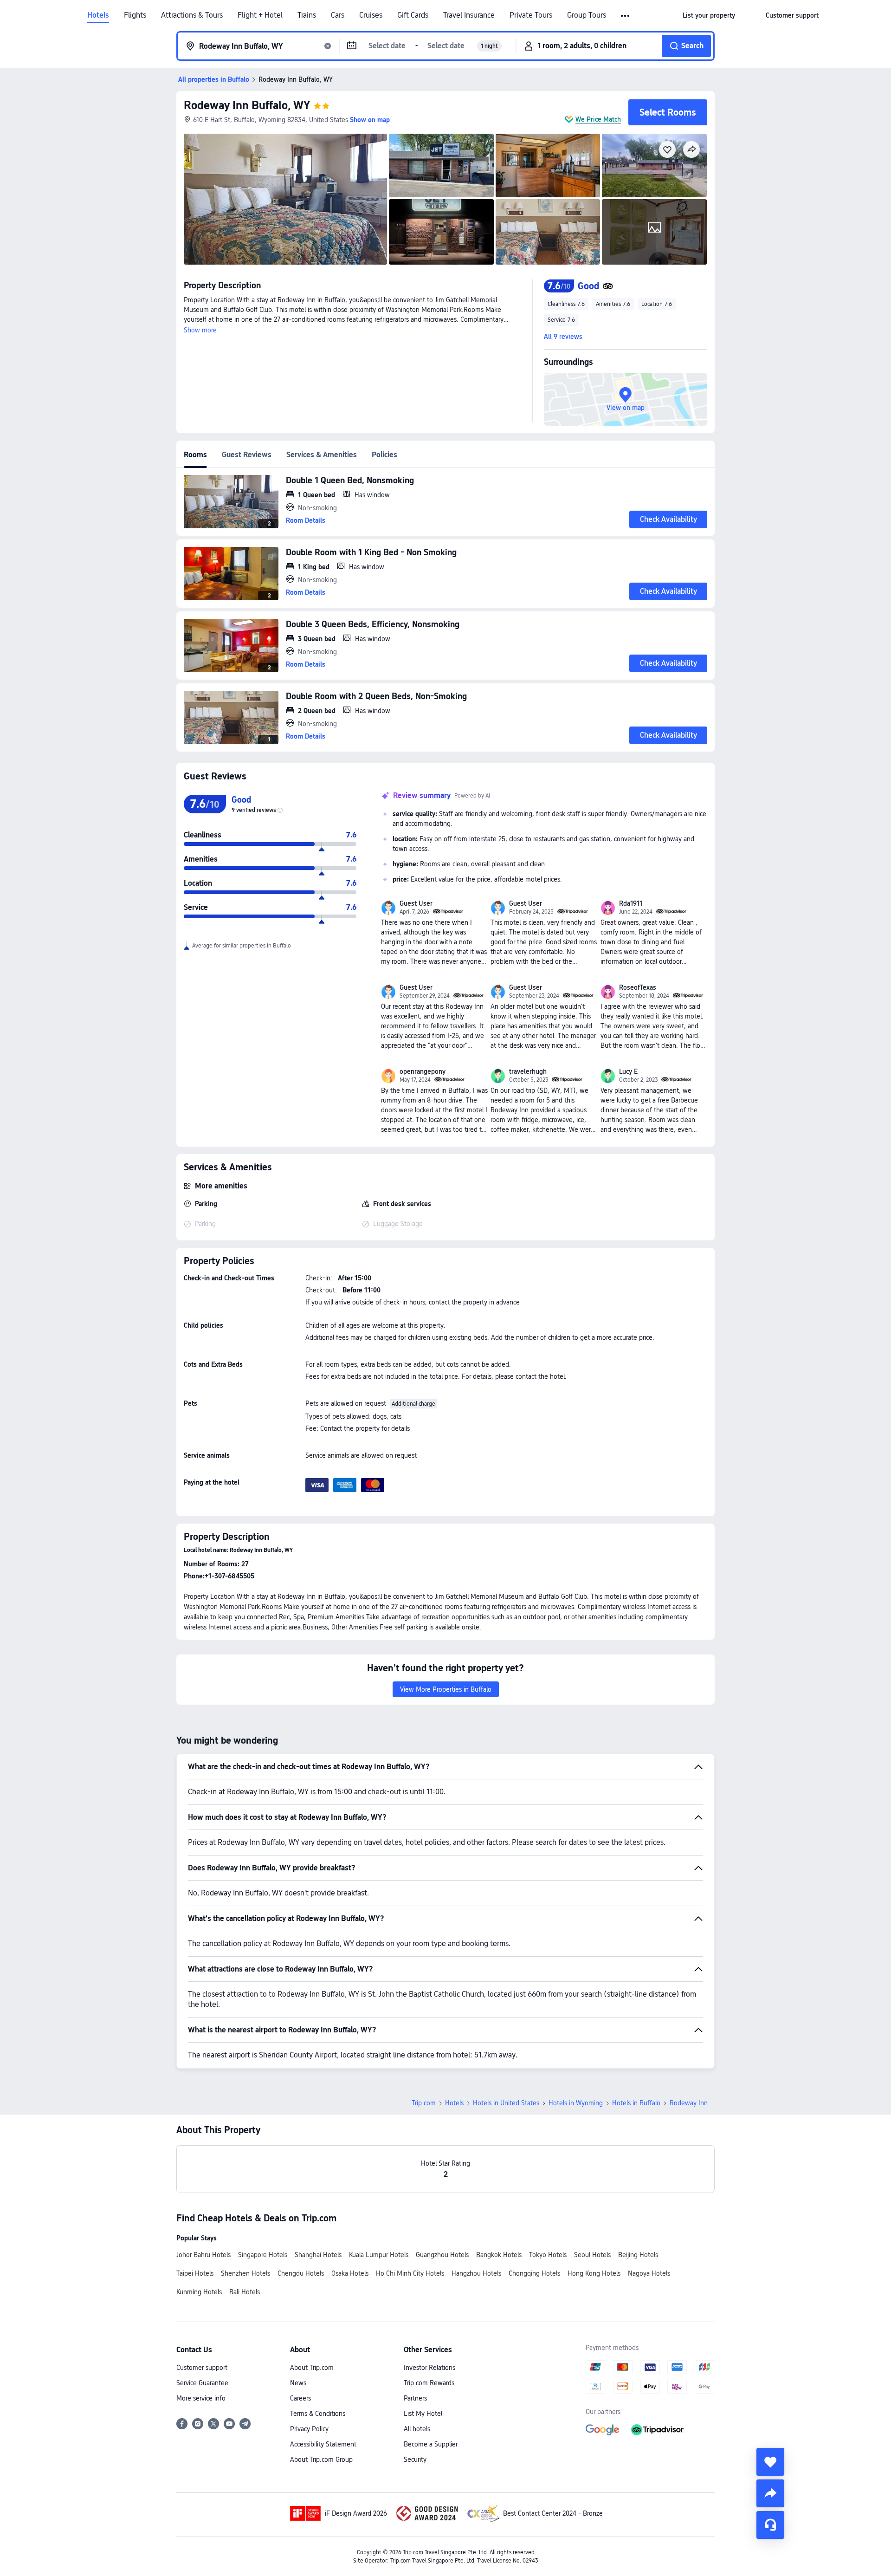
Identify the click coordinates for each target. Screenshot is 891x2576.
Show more (200, 330)
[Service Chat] (770, 2525)
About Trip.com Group (321, 2459)
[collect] (770, 2462)
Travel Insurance (469, 15)
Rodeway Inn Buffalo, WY (247, 105)
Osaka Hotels (350, 2273)
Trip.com (424, 2103)
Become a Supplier (431, 2444)
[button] (626, 16)
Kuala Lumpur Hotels (379, 2255)
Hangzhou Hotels (476, 2273)
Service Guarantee (202, 2383)
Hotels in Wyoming (576, 2103)
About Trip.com (312, 2368)
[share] (770, 2493)
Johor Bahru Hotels (203, 2255)
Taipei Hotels (195, 2273)
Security (415, 2459)
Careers (300, 2398)
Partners (415, 2398)
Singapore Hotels (263, 2255)
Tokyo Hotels (548, 2255)
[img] (285, 199)
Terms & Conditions (318, 2414)
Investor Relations (429, 2368)
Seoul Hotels (592, 2255)
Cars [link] (338, 15)
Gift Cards (413, 15)
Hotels (98, 15)
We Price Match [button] (598, 119)
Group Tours (587, 15)
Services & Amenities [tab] (322, 455)
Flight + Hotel (260, 15)
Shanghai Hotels (318, 2255)
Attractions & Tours (192, 15)
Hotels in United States (506, 2103)
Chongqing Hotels (534, 2273)
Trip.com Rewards (429, 2383)
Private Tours (531, 15)
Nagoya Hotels (649, 2273)
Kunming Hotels (199, 2292)
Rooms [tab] (195, 455)
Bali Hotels (245, 2292)
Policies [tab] (384, 455)
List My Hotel (423, 2414)
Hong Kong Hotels (594, 2273)
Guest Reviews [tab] (247, 455)
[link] (709, 15)
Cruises (371, 15)
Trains (307, 15)
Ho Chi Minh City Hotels (410, 2273)
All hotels (417, 2429)
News (298, 2383)
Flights (135, 15)
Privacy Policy (309, 2429)
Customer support (202, 2368)
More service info (201, 2398)
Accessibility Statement (323, 2444)
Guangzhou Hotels (442, 2255)
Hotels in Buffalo (636, 2103)
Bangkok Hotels (499, 2255)
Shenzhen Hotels (245, 2273)
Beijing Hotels (638, 2255)
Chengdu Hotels (301, 2273)
